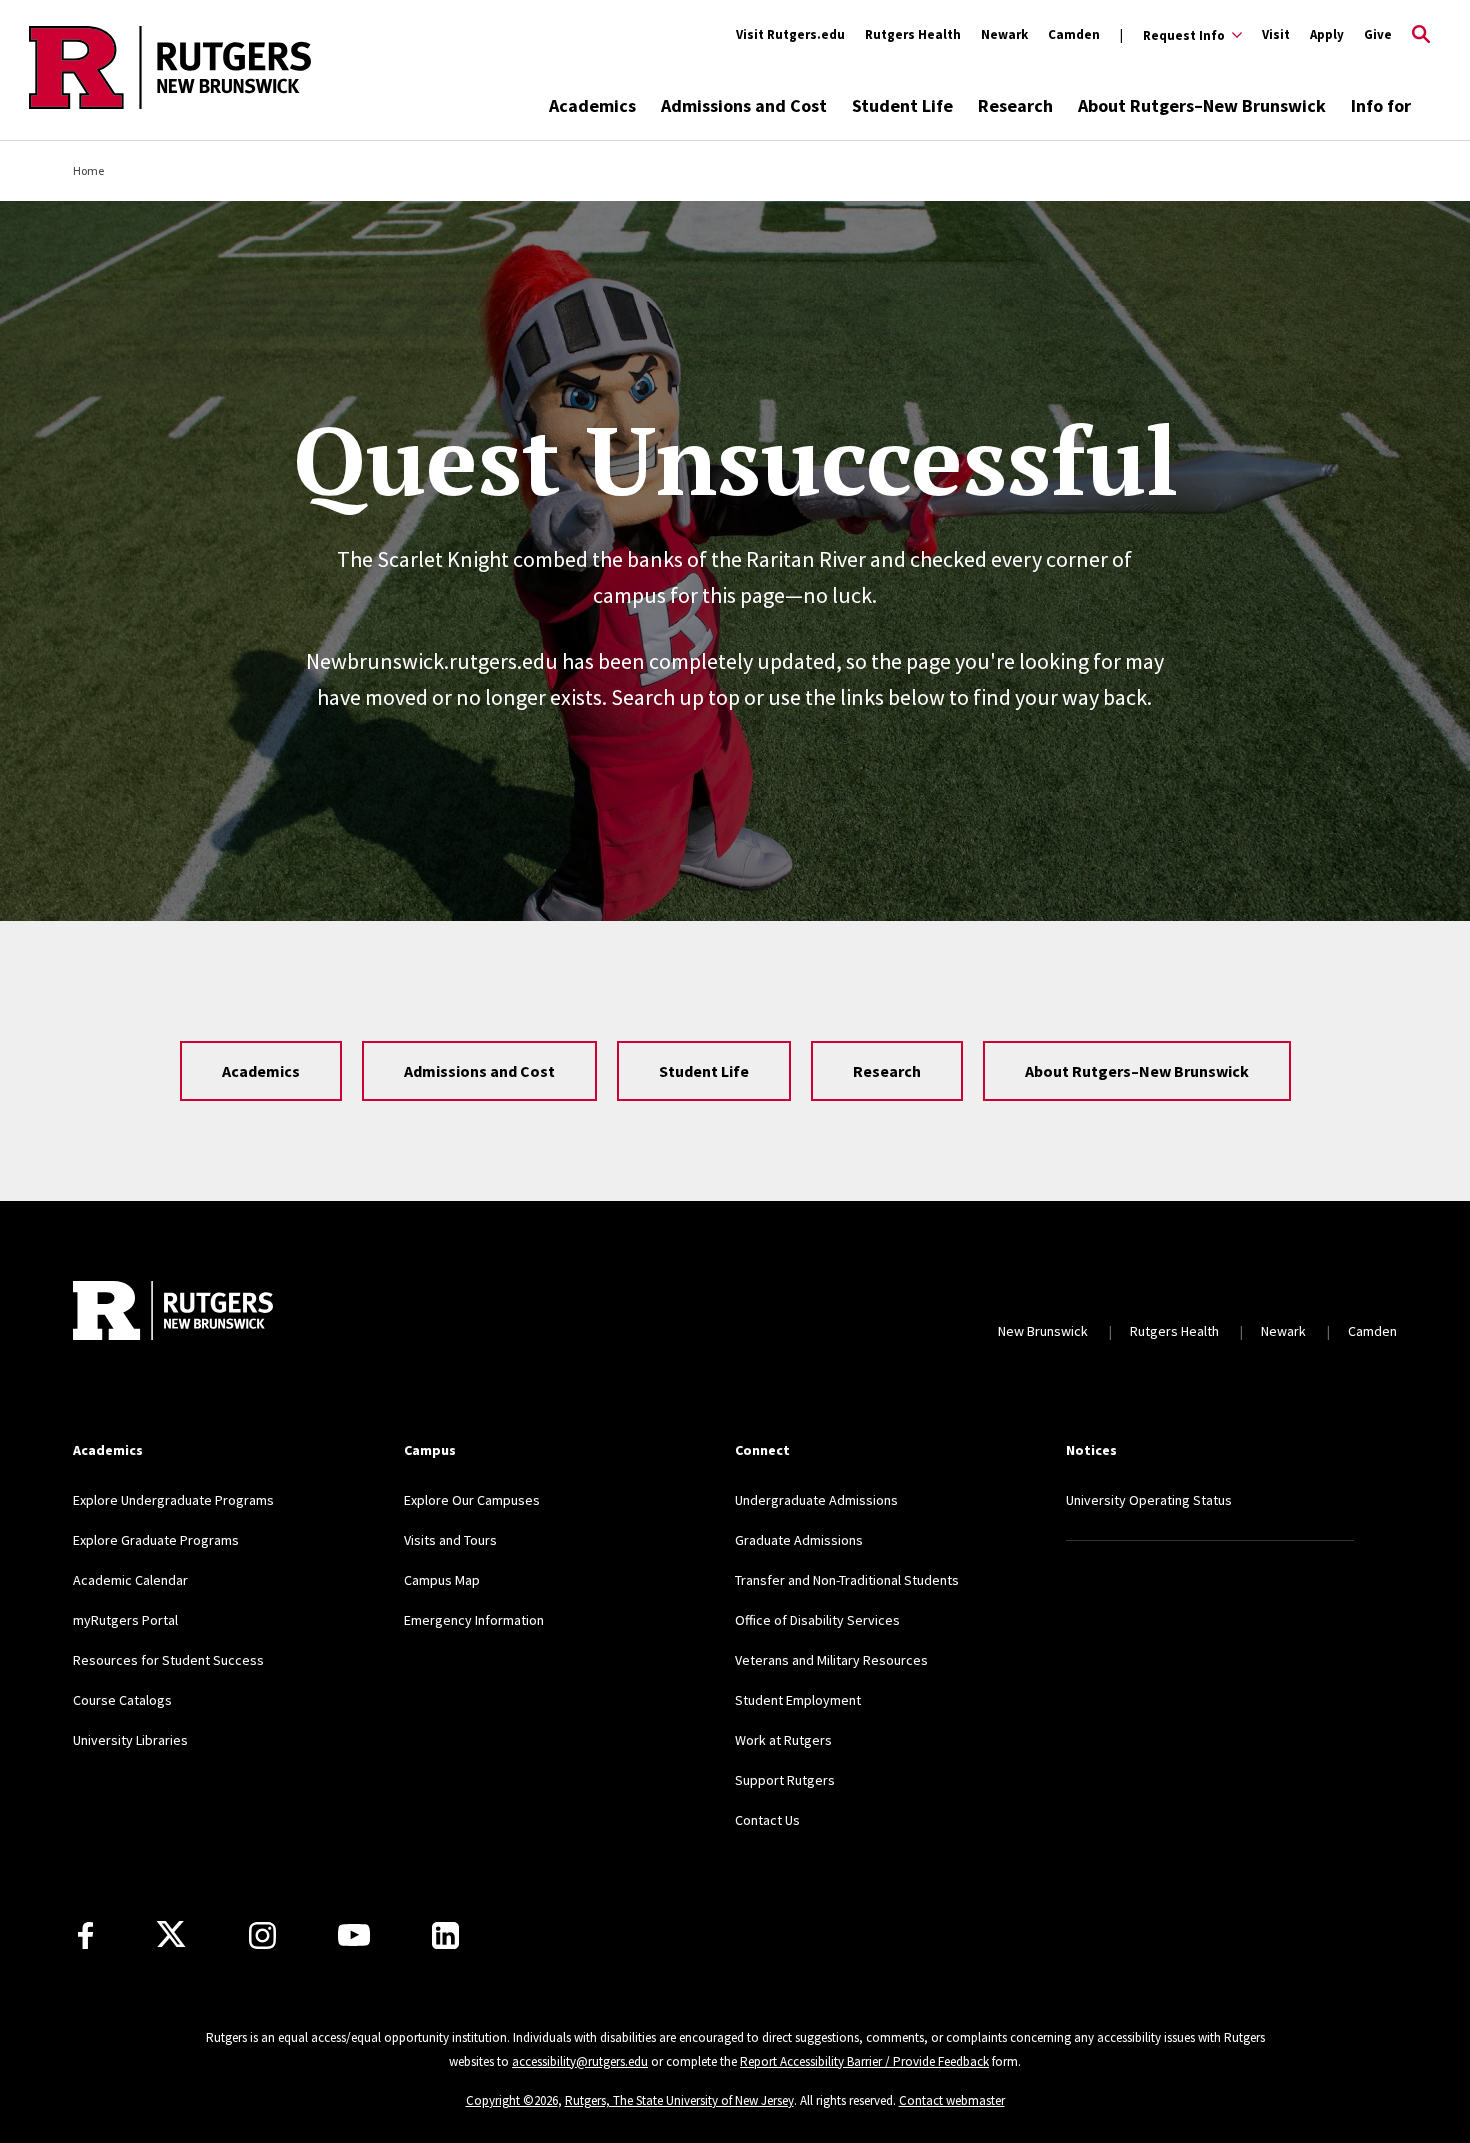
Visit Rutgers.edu (790, 34)
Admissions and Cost (744, 105)
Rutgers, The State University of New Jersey (679, 2100)
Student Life (902, 105)
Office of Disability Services (817, 1620)
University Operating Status (1149, 1500)
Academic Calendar (130, 1580)
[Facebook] (85, 1935)
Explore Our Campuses (472, 1500)
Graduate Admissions (799, 1540)
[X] (171, 1935)
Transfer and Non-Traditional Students (847, 1580)
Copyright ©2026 (512, 2100)
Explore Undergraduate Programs (173, 1500)
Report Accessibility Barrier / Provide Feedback (864, 2061)
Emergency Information (474, 1620)
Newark (1004, 34)
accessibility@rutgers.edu (580, 2061)
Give (1378, 34)
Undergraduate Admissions (816, 1500)
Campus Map (442, 1580)
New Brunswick (1043, 1331)
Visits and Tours (450, 1540)
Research (1015, 105)
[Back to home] (173, 1310)
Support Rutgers (785, 1780)
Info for (1381, 105)
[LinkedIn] (445, 1935)
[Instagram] (262, 1935)
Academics (592, 105)
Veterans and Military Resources (831, 1660)
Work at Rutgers (783, 1740)
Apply (1327, 34)
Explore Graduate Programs (156, 1540)
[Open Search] (1421, 35)
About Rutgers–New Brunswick (1202, 105)
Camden (1074, 34)
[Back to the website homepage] (170, 105)
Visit (1276, 34)
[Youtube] (354, 1935)
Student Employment (798, 1700)
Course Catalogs (122, 1700)
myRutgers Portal (125, 1620)
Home (88, 170)
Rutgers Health (913, 34)
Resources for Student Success (168, 1660)
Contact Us (767, 1820)
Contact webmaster (952, 2100)
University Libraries (130, 1740)
